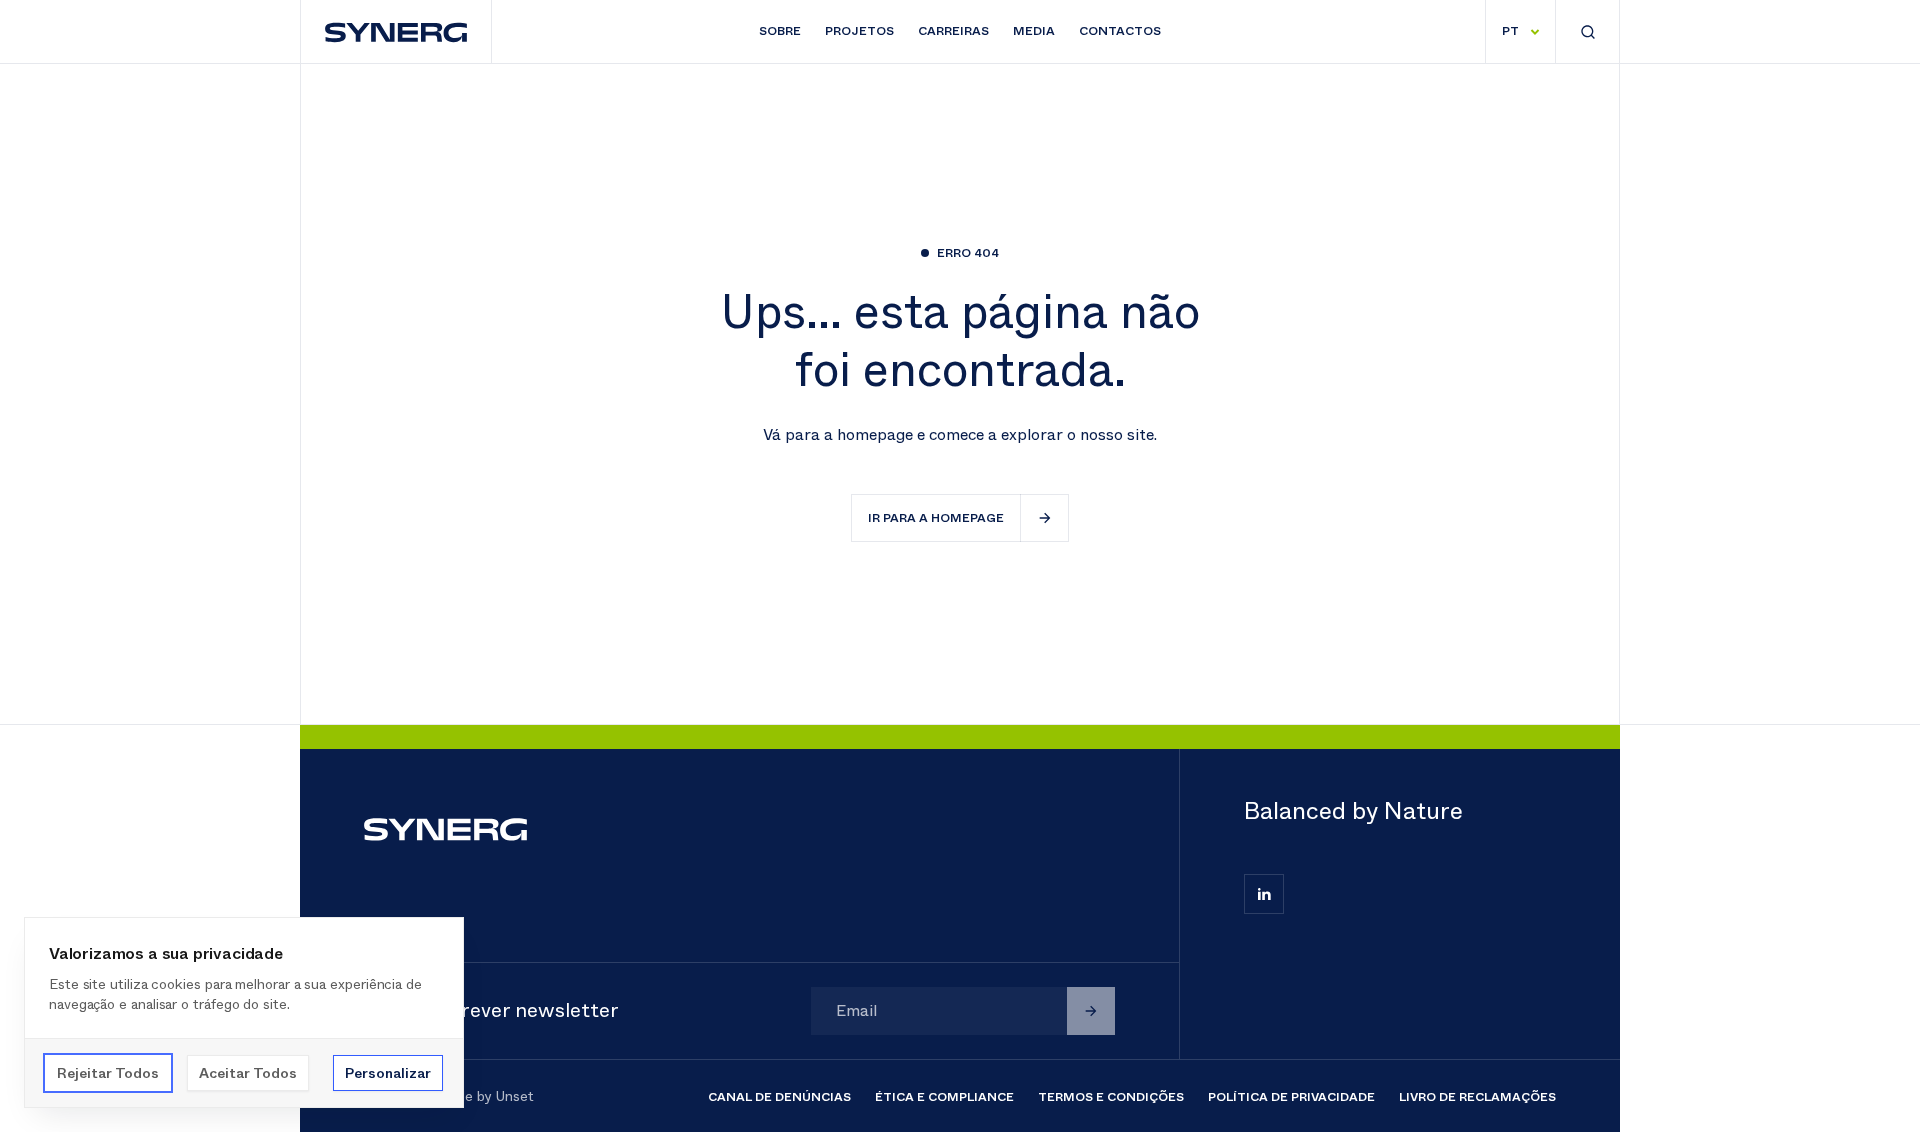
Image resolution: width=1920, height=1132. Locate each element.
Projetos (859, 31)
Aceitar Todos (248, 1073)
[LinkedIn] (1264, 894)
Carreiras (953, 31)
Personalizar (388, 1073)
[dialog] (244, 1012)
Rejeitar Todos (108, 1073)
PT (1510, 31)
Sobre (780, 31)
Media (1034, 31)
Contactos (1120, 31)
